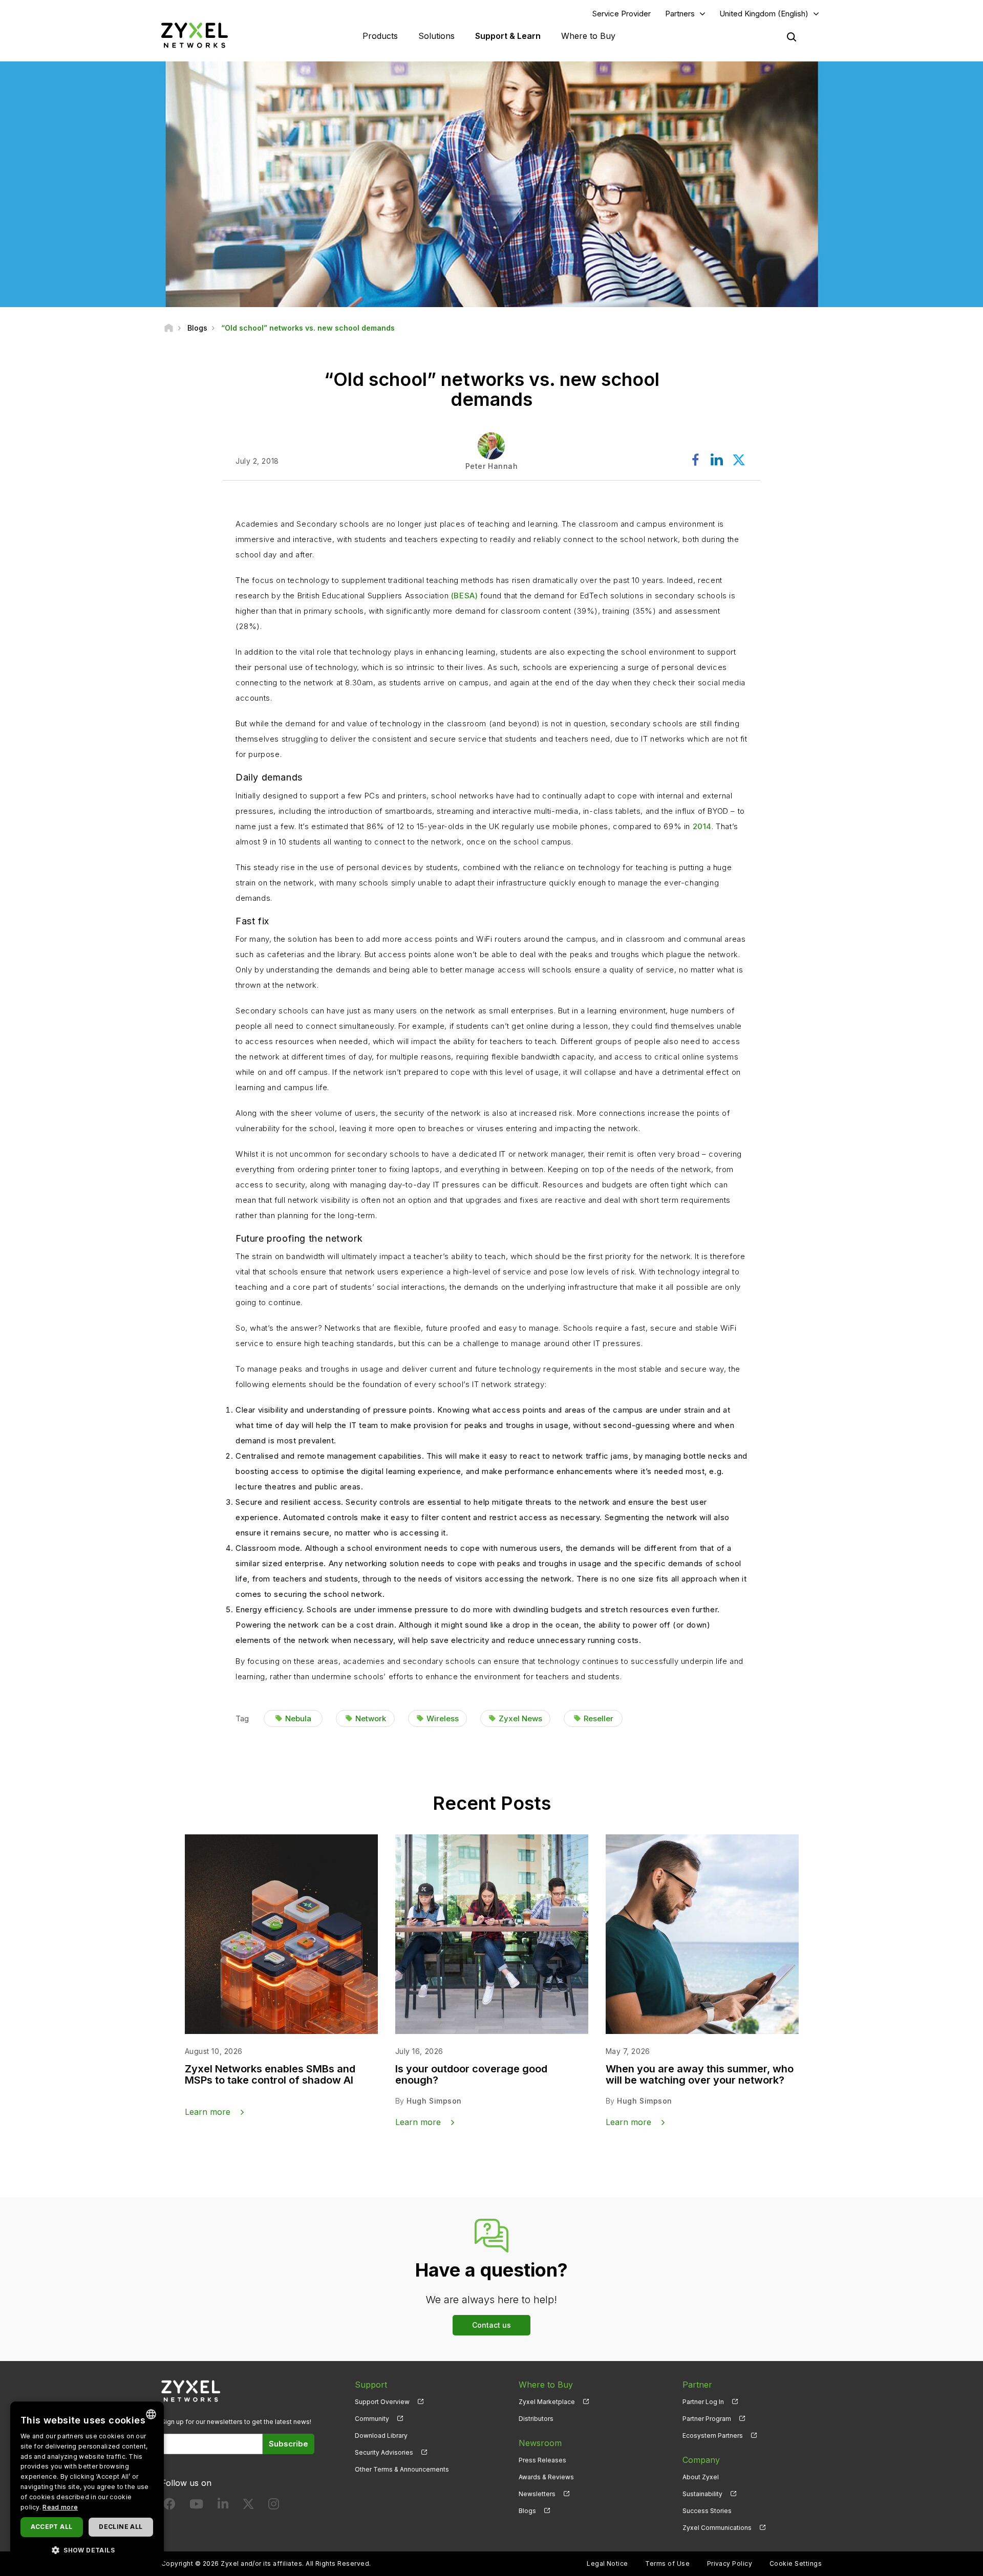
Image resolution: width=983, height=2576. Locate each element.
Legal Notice (607, 2563)
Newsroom (540, 2443)
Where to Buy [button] (588, 36)
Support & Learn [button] (508, 36)
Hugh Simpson (434, 2101)
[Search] (792, 37)
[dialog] (87, 2484)
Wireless (443, 1718)
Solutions (436, 36)
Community (372, 2419)
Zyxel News (520, 1718)
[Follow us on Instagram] (274, 2506)
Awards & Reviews (546, 2477)
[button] (87, 2550)
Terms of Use (667, 2563)
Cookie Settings (796, 2563)
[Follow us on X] (248, 2506)
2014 (702, 826)
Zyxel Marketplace (547, 2402)
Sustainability (702, 2494)
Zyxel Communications (717, 2528)
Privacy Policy (730, 2563)
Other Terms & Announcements (402, 2469)
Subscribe (289, 2444)
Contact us (491, 2325)
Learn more (208, 2112)
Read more (60, 2507)
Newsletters (537, 2494)
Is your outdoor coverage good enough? (471, 2074)
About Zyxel (701, 2477)
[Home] (169, 328)
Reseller (599, 1718)
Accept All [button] (51, 2527)
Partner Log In (703, 2402)
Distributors (536, 2419)
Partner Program (707, 2419)
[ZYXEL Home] (195, 35)
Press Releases (542, 2460)
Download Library (381, 2436)
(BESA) (465, 596)
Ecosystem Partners (713, 2436)
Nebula (298, 1718)
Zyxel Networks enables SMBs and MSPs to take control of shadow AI (270, 2074)
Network (371, 1718)
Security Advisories (384, 2452)
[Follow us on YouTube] (196, 2506)
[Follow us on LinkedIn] (223, 2506)
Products (380, 36)
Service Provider (622, 14)
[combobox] (151, 2414)
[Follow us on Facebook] (169, 2506)
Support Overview (382, 2402)
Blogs (527, 2511)
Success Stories (707, 2511)
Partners (680, 14)
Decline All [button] (121, 2527)
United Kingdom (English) (764, 14)
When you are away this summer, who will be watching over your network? (700, 2074)
